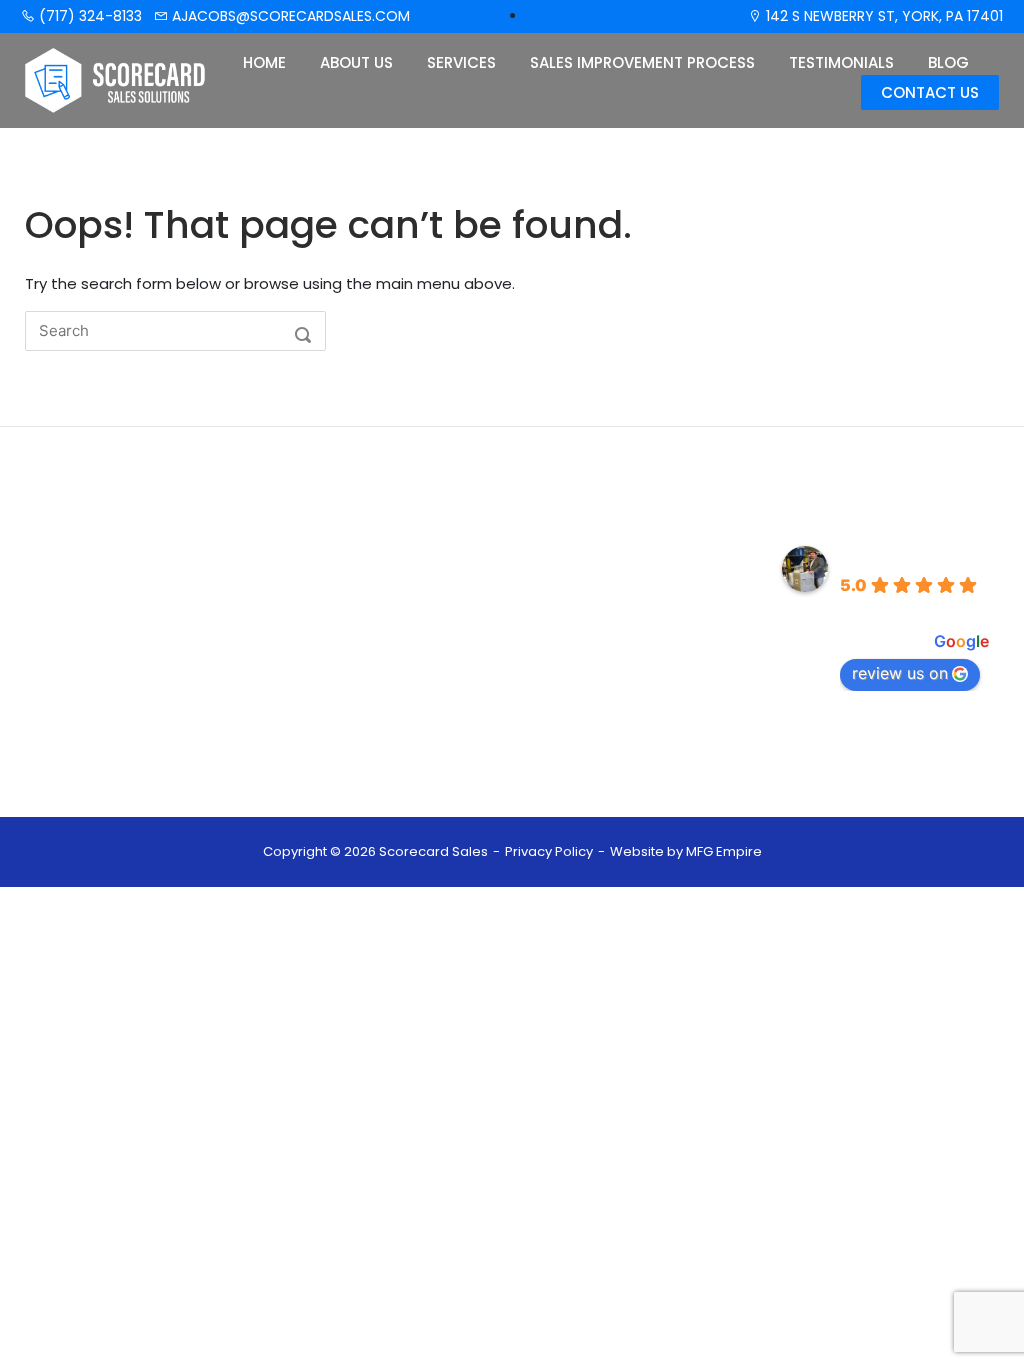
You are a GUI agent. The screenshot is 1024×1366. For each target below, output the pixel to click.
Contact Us (930, 92)
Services (461, 62)
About (349, 590)
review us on (900, 673)
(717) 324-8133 (88, 16)
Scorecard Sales (911, 556)
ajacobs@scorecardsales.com (289, 16)
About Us (356, 62)
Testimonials (841, 62)
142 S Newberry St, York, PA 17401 (882, 16)
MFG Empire (724, 851)
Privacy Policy (549, 851)
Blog (948, 62)
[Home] (115, 79)
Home (264, 62)
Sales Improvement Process (642, 62)
